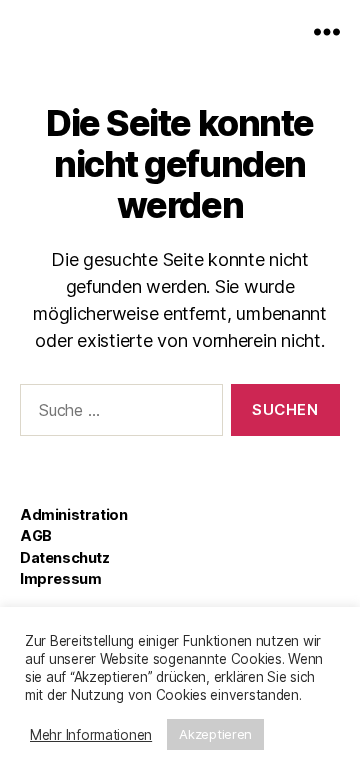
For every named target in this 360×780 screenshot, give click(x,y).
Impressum (60, 578)
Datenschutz (65, 557)
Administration (73, 514)
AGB (36, 535)
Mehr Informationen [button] (91, 735)
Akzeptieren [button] (215, 734)
